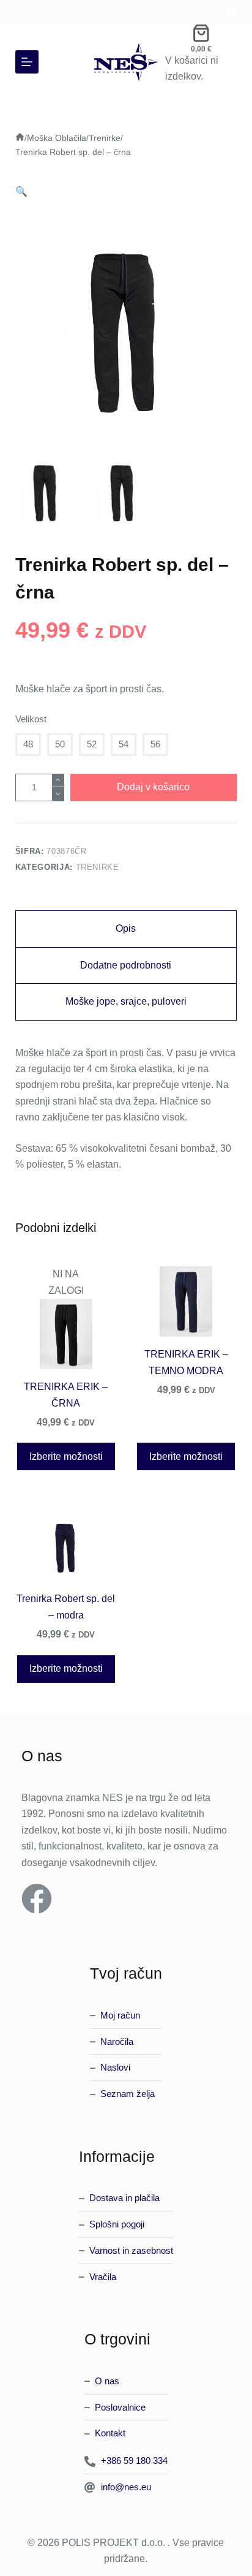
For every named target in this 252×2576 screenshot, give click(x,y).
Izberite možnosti (66, 1456)
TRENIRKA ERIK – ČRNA (66, 1395)
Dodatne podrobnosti (126, 965)
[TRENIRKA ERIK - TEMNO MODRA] (186, 1301)
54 (124, 744)
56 (155, 744)
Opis (126, 928)
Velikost (31, 719)
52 (92, 744)
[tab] (126, 929)
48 (28, 744)
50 (60, 744)
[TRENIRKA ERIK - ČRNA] (66, 1333)
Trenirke (98, 867)
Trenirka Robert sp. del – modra (66, 1607)
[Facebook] (231, 12)
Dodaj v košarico (153, 787)
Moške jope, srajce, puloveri (126, 1001)
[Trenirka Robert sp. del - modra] (66, 1545)
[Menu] (27, 62)
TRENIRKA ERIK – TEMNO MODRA (186, 1362)
